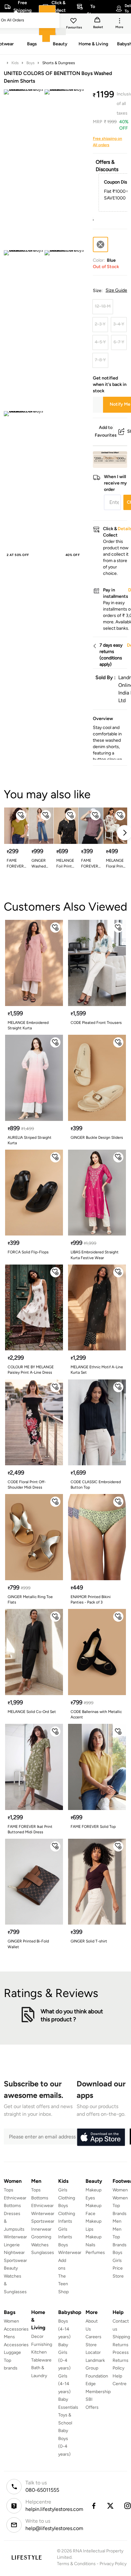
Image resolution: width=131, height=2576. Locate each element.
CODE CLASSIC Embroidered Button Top (96, 1485)
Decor (37, 2336)
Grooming (41, 2237)
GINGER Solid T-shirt (89, 1941)
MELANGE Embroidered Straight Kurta (28, 1025)
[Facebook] (93, 2506)
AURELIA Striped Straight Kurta (30, 1140)
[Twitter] (111, 2506)
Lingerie (12, 2245)
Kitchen (39, 2352)
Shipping (121, 2337)
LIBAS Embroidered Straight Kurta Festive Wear (95, 1255)
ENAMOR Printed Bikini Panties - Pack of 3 (91, 1600)
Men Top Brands (120, 2237)
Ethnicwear (15, 2198)
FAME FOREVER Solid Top (93, 1827)
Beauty (11, 2268)
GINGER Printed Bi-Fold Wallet (28, 1944)
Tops (9, 2190)
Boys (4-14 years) (64, 2329)
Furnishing (42, 2344)
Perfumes (95, 2253)
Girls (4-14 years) (64, 2384)
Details (111, 458)
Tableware (41, 2360)
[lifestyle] (27, 2557)
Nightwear (14, 2253)
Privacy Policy (113, 2564)
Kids (15, 63)
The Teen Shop (63, 2284)
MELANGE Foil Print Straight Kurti (65, 864)
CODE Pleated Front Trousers (96, 1023)
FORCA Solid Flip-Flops (28, 1252)
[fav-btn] (21, 815)
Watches (40, 2245)
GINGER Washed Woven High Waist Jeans (41, 864)
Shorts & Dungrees (59, 63)
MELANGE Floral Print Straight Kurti (115, 864)
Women (120, 2190)
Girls (117, 2261)
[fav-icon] (74, 22)
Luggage (12, 2352)
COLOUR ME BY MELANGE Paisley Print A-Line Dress (31, 1370)
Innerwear (41, 2229)
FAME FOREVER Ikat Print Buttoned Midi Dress (30, 1829)
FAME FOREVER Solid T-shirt (15, 864)
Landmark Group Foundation (97, 2368)
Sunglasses (43, 2253)
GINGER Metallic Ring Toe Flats (30, 1600)
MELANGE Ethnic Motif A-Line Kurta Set (97, 1370)
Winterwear (15, 2237)
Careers (93, 2337)
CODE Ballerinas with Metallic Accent (96, 1714)
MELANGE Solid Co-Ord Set (32, 1712)
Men (117, 2221)
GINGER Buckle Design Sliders (97, 1138)
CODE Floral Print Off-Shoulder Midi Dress (27, 1485)
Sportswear (15, 2261)
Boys (31, 63)
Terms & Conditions (76, 2564)
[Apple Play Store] (101, 2137)
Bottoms (12, 2206)
